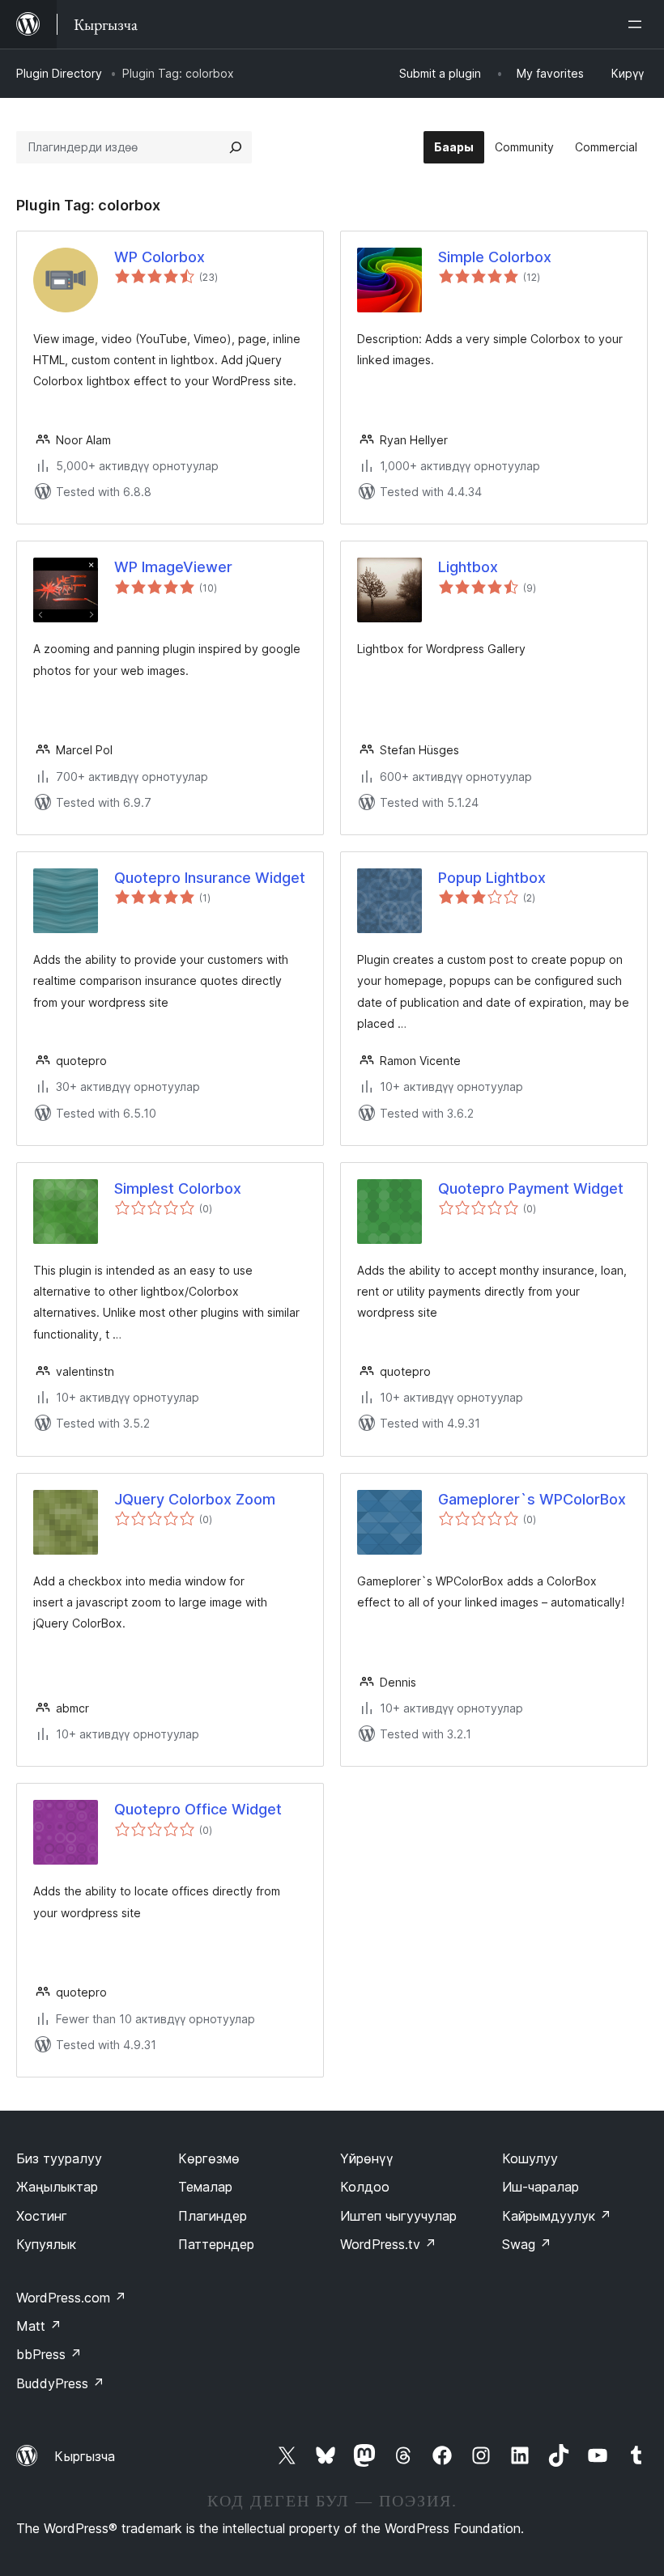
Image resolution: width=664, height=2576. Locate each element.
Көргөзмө (209, 2158)
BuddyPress (60, 2383)
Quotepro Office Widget (198, 1809)
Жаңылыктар (57, 2187)
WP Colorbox (160, 257)
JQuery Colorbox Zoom (195, 1499)
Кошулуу (530, 2158)
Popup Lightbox (492, 878)
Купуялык (46, 2244)
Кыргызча (85, 2456)
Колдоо (365, 2187)
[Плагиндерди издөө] (236, 147)
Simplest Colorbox (178, 1188)
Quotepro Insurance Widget (210, 878)
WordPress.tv (388, 2244)
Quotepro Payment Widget (531, 1188)
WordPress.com (71, 2298)
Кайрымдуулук (557, 2216)
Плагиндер (213, 2216)
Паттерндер (216, 2244)
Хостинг (42, 2216)
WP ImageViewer (173, 567)
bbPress (49, 2354)
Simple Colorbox (495, 257)
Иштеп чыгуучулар (398, 2216)
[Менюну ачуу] (638, 24)
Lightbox (468, 567)
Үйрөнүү (367, 2158)
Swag (527, 2244)
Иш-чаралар (541, 2187)
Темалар (205, 2187)
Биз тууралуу (59, 2158)
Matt (39, 2326)
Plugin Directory (59, 73)
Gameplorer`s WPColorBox (532, 1499)
